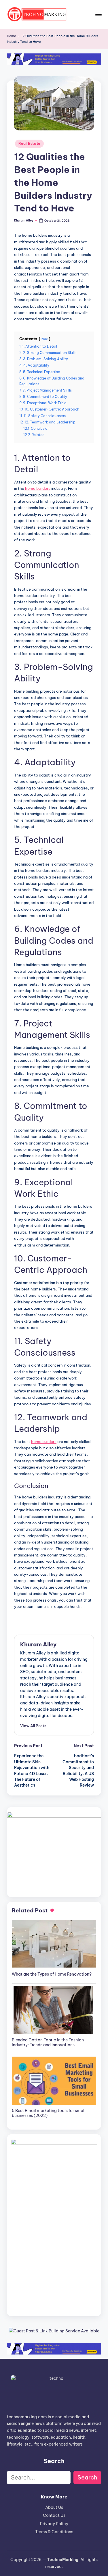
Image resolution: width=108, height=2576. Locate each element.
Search (87, 2477)
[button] (33, 1726)
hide (45, 339)
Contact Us (54, 2515)
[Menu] (98, 14)
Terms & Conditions (54, 2532)
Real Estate (29, 143)
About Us (54, 2507)
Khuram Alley (38, 1644)
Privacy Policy (54, 2524)
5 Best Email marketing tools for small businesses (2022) (49, 2113)
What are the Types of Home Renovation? (52, 1974)
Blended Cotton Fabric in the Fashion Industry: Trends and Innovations (48, 2042)
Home (12, 36)
